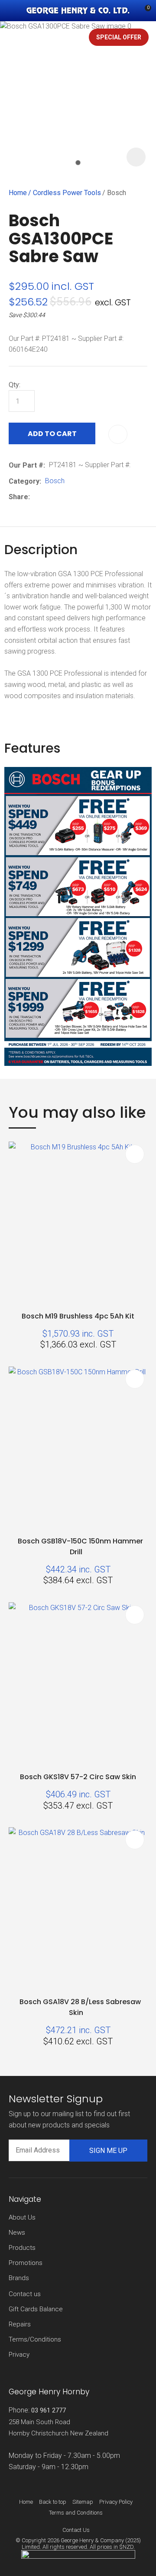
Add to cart (52, 434)
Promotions (26, 2263)
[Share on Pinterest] (74, 497)
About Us (22, 2217)
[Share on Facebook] (35, 497)
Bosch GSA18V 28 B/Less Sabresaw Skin (80, 2007)
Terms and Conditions (76, 2513)
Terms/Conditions (35, 2339)
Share (18, 497)
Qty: (15, 385)
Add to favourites (135, 1154)
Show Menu (14, 11)
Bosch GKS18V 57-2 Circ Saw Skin (78, 1777)
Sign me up (108, 2151)
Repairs (20, 2324)
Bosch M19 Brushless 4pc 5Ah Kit (78, 1316)
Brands (19, 2278)
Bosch (117, 193)
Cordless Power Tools (67, 193)
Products (22, 2248)
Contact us (25, 2294)
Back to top (53, 2502)
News (17, 2233)
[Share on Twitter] (47, 497)
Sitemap (83, 2502)
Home (18, 193)
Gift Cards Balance (36, 2309)
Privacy (19, 2355)
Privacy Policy (116, 2502)
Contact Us (76, 2530)
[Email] (60, 497)
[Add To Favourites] (118, 434)
